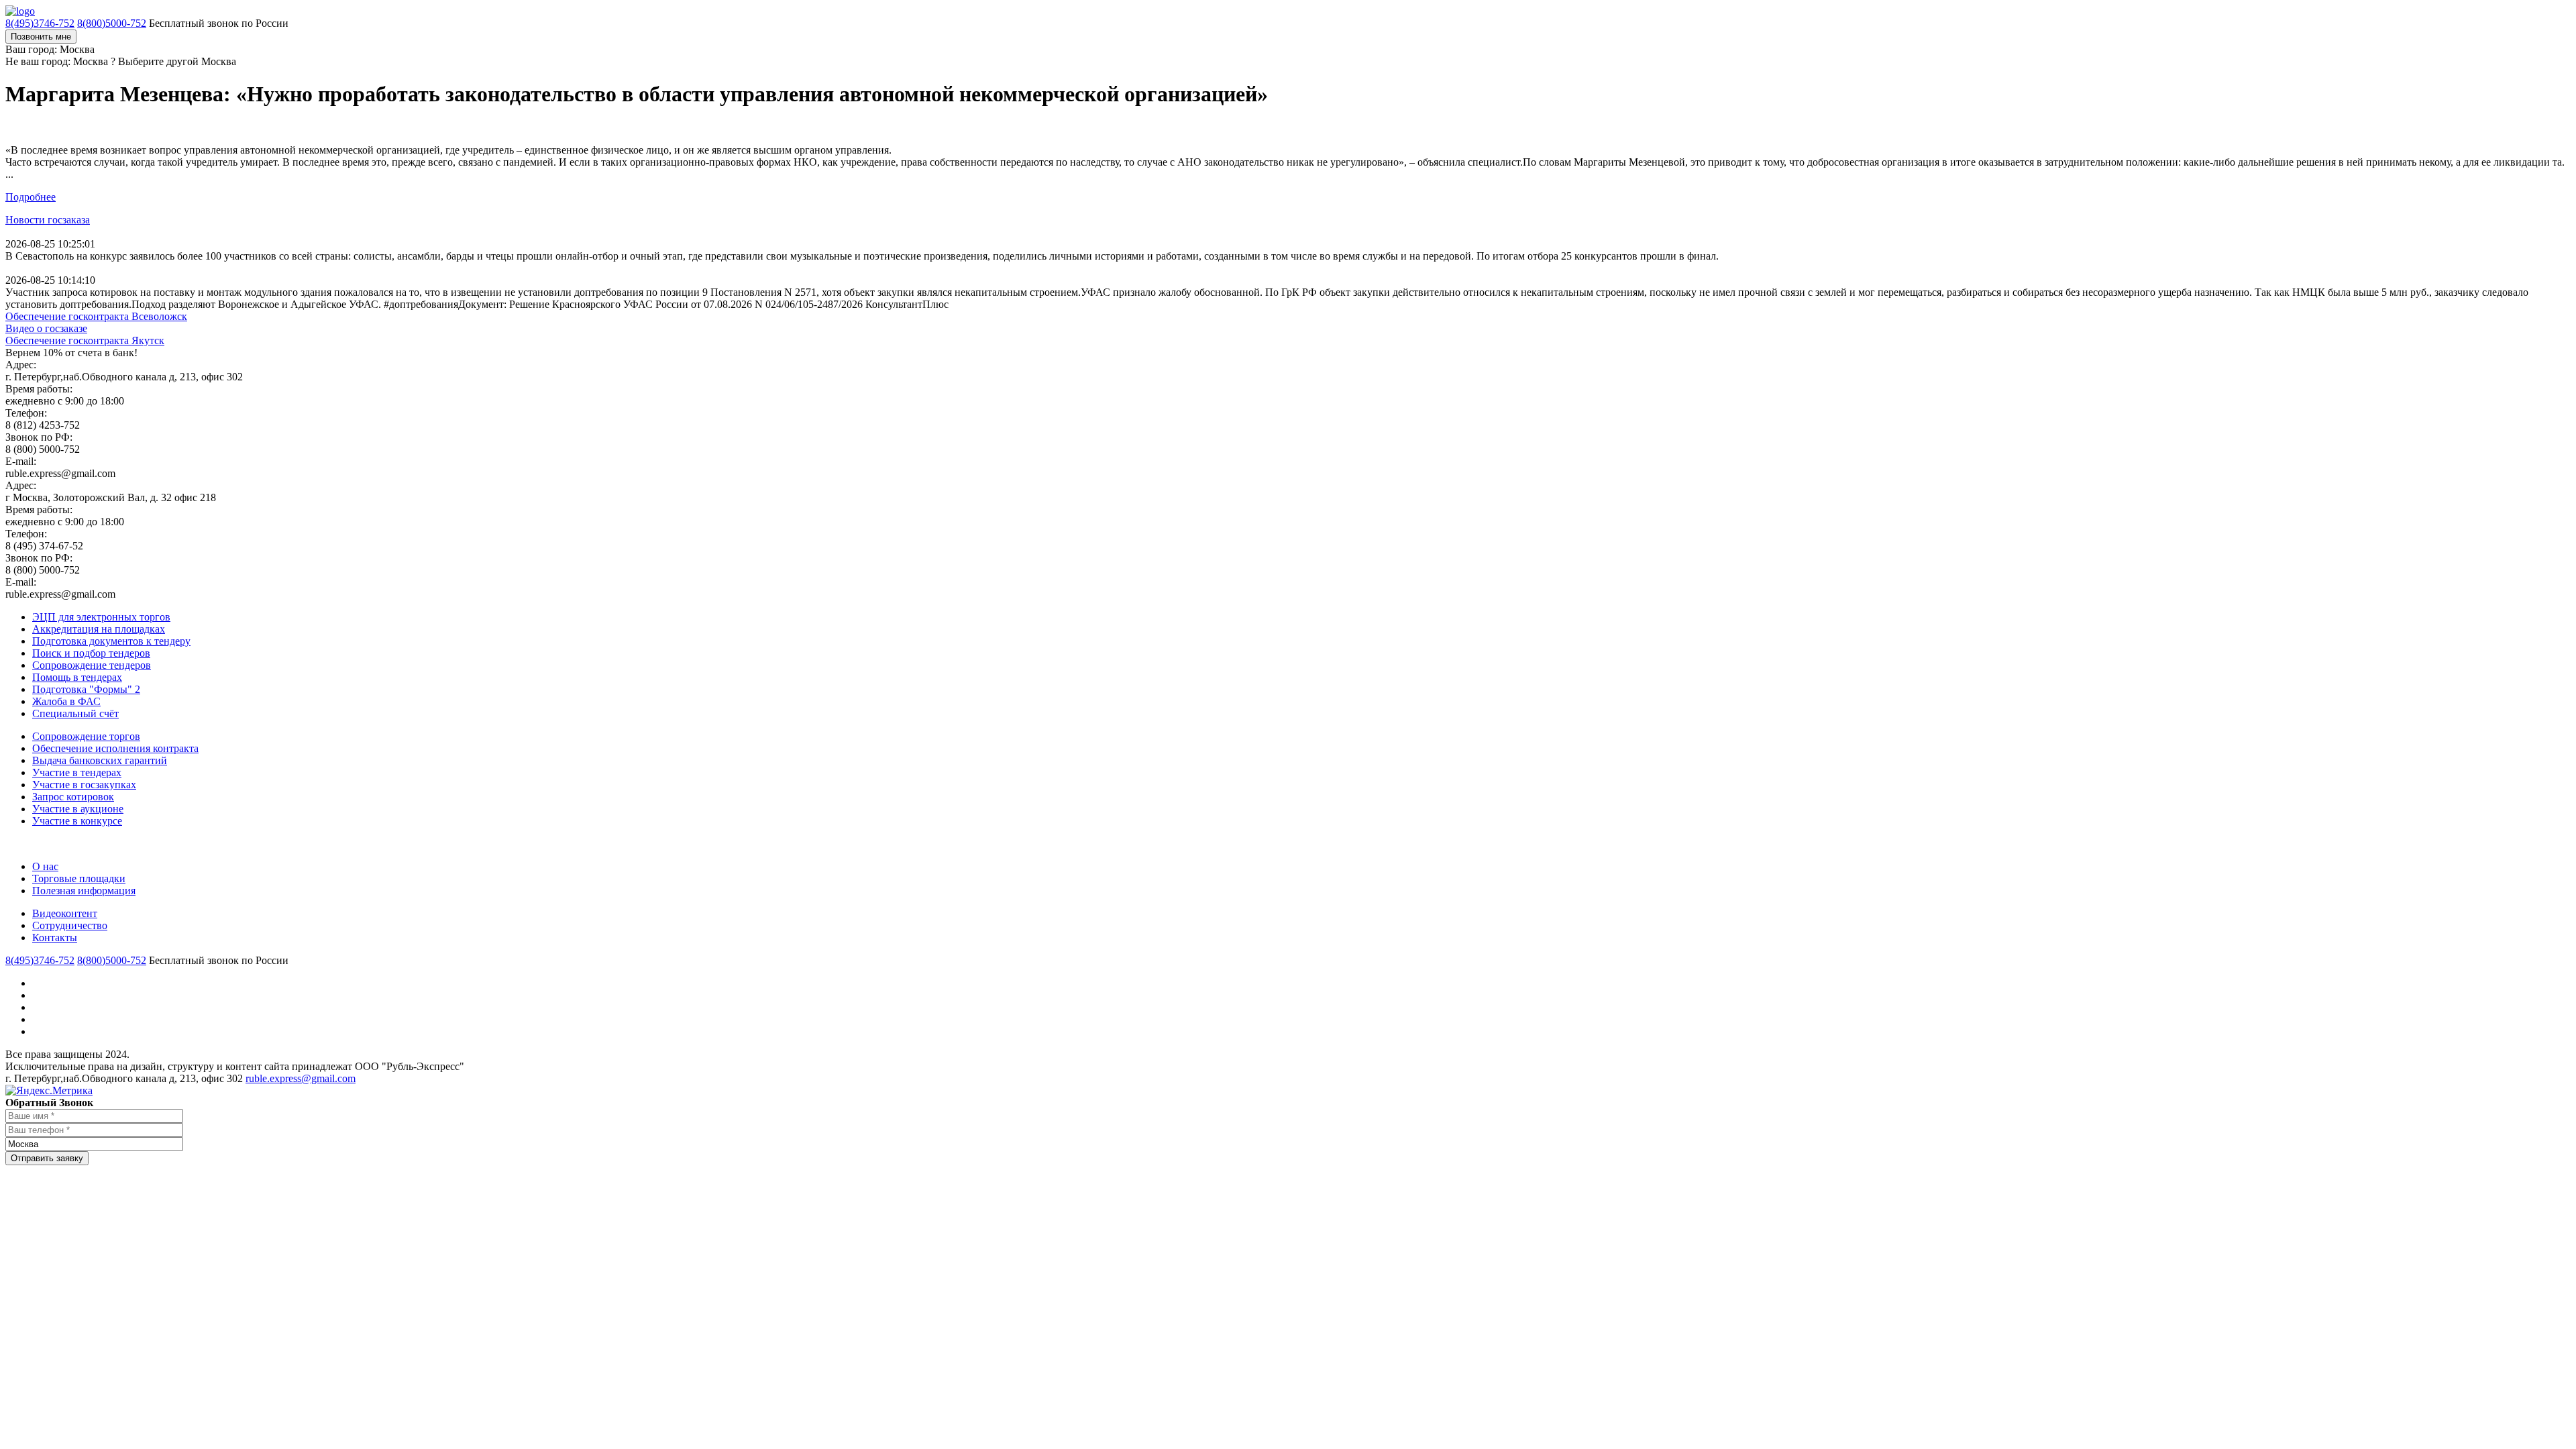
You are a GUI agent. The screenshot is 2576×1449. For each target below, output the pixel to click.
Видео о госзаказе (46, 328)
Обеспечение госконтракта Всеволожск (96, 316)
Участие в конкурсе (77, 821)
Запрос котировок (73, 797)
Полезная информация (84, 891)
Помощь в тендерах (77, 677)
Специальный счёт (75, 713)
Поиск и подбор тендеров (91, 653)
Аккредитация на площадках (99, 629)
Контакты (55, 937)
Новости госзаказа (48, 220)
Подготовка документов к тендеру (111, 641)
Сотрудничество (70, 925)
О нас (45, 866)
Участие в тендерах (77, 772)
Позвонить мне (41, 37)
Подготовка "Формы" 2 (86, 689)
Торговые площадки (79, 878)
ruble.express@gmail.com (301, 1078)
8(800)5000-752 (112, 23)
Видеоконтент (65, 913)
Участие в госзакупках (84, 785)
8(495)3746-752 (40, 23)
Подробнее (31, 197)
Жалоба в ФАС (66, 701)
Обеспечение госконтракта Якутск (85, 340)
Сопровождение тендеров (92, 665)
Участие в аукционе (78, 809)
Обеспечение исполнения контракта (115, 748)
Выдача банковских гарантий (100, 760)
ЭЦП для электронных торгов (101, 617)
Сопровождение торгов (86, 736)
